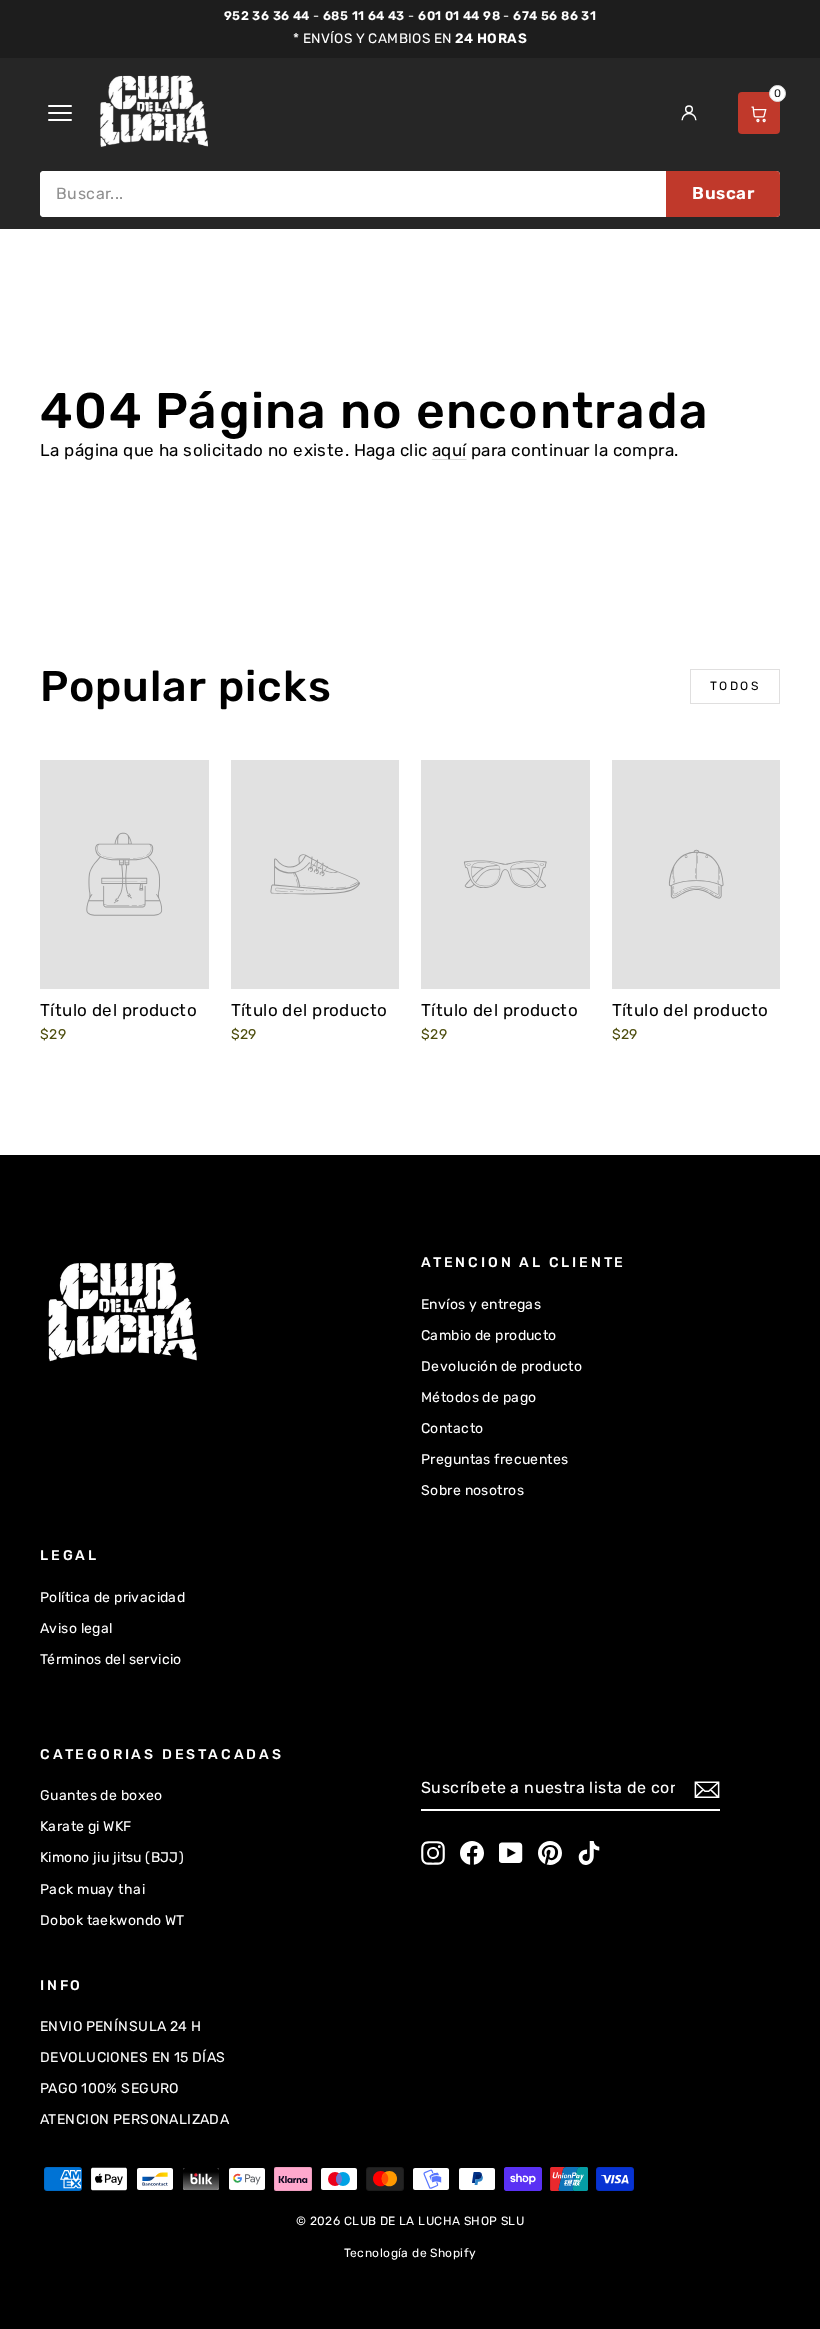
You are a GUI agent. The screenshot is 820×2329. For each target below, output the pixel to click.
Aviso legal (76, 1628)
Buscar (723, 193)
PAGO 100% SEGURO (109, 2088)
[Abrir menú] (60, 113)
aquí (449, 450)
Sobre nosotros (472, 1490)
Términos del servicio (111, 1659)
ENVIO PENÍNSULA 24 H (121, 2026)
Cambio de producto (489, 1335)
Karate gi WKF (86, 1826)
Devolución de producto (501, 1366)
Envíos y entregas (481, 1304)
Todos (735, 686)
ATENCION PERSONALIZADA (134, 2119)
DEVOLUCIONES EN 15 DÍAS (133, 2057)
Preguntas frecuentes (495, 1459)
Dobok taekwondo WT (112, 1920)
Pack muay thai (92, 1889)
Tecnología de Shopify (410, 2253)
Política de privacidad (112, 1597)
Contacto (452, 1428)
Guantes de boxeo (101, 1795)
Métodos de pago (478, 1397)
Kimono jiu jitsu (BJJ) (112, 1857)
